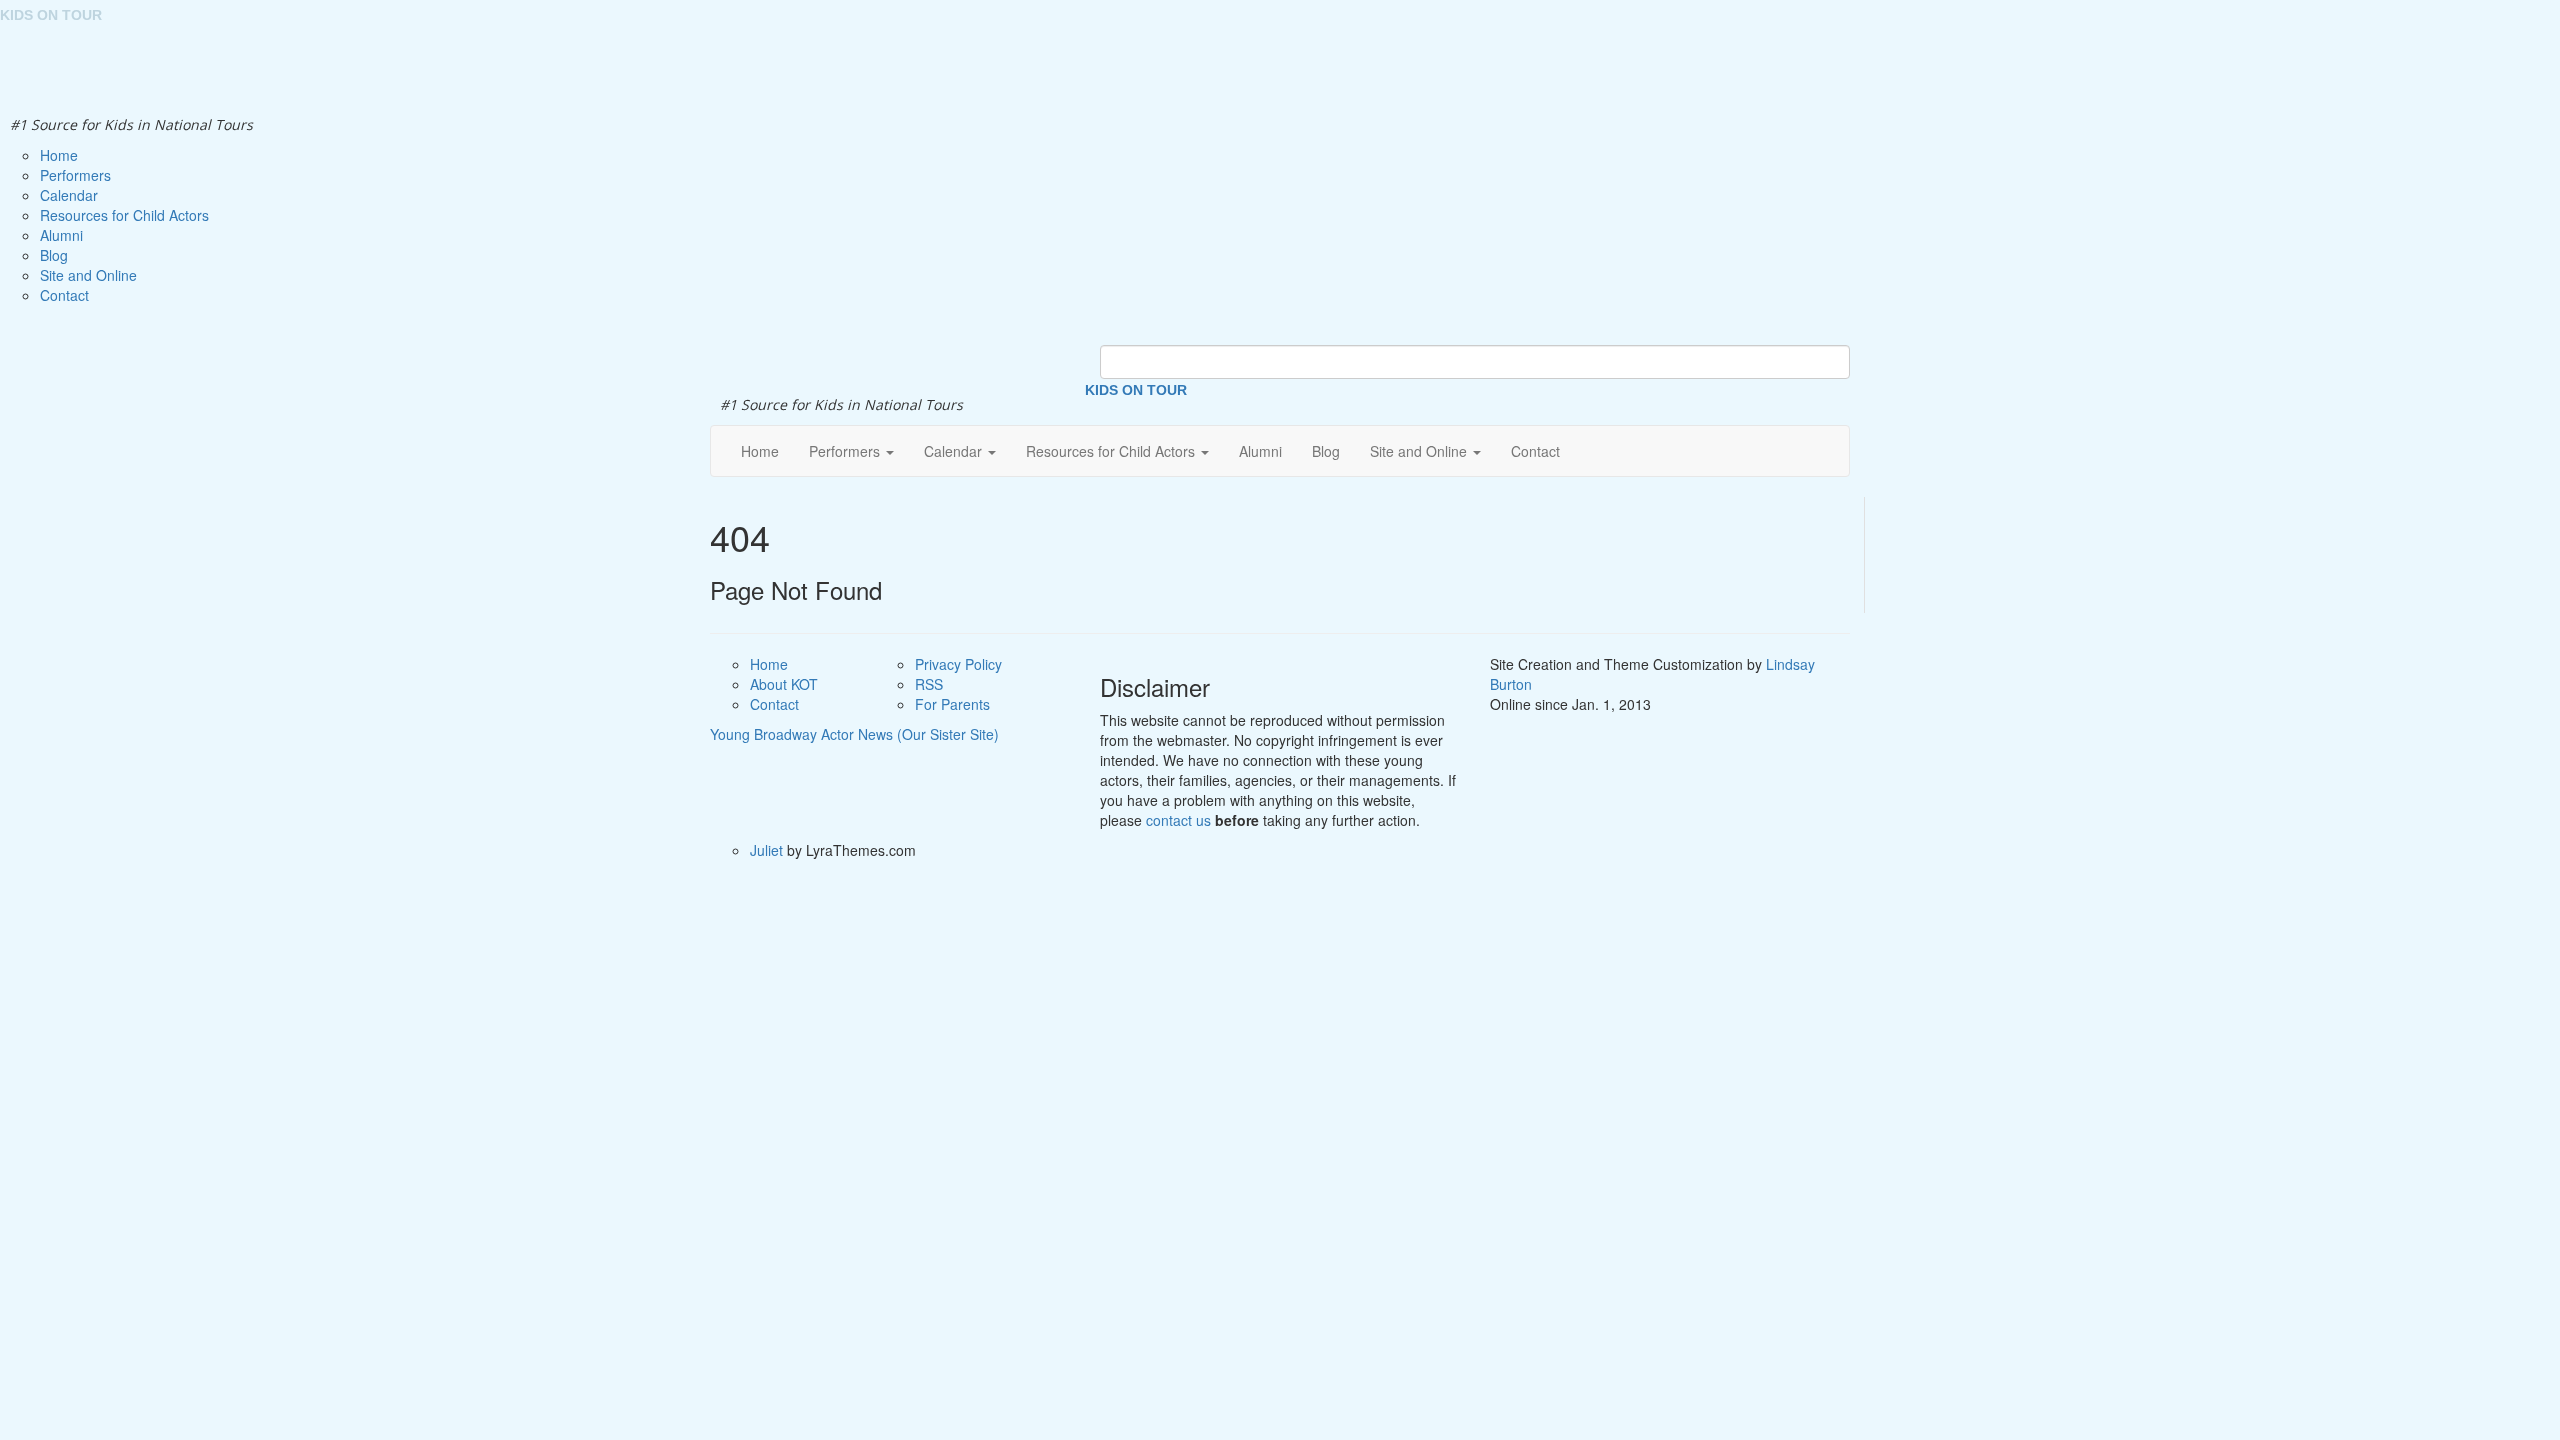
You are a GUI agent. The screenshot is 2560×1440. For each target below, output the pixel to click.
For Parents (952, 704)
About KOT (784, 684)
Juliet (766, 850)
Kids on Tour (1136, 390)
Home (769, 664)
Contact (774, 704)
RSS (929, 684)
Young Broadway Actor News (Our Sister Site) (854, 734)
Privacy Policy (958, 664)
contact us (1178, 820)
